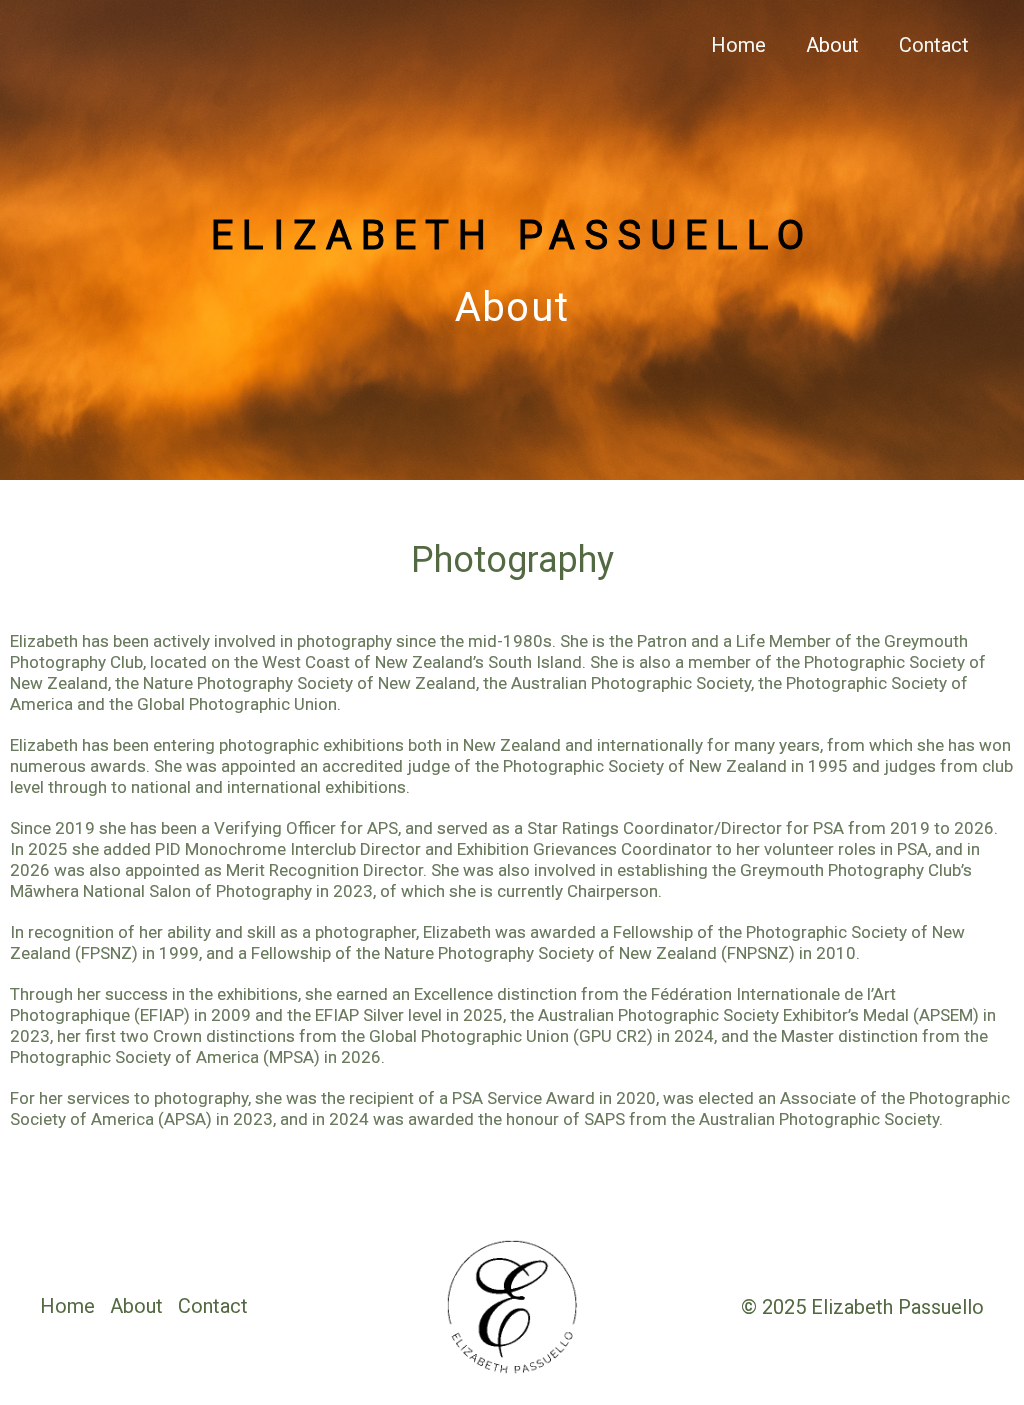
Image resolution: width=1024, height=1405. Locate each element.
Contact (934, 45)
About (832, 45)
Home (738, 45)
